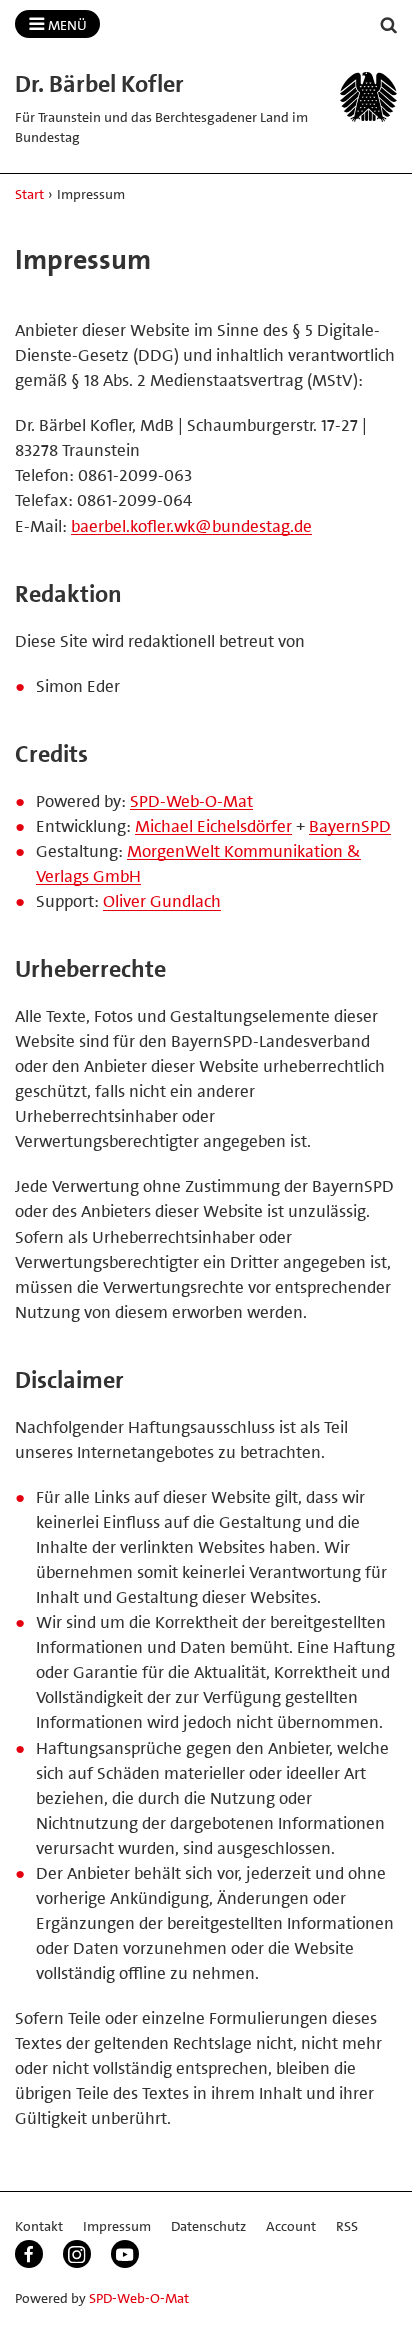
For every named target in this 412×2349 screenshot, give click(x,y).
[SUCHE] (389, 25)
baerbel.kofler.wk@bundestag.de (191, 526)
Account (291, 2226)
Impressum (117, 2226)
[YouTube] (125, 2254)
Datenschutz (208, 2226)
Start (29, 194)
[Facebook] (29, 2254)
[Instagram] (77, 2254)
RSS (347, 2226)
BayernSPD (350, 826)
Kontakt (39, 2226)
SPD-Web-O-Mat (191, 801)
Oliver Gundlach (162, 901)
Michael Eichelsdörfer (213, 826)
